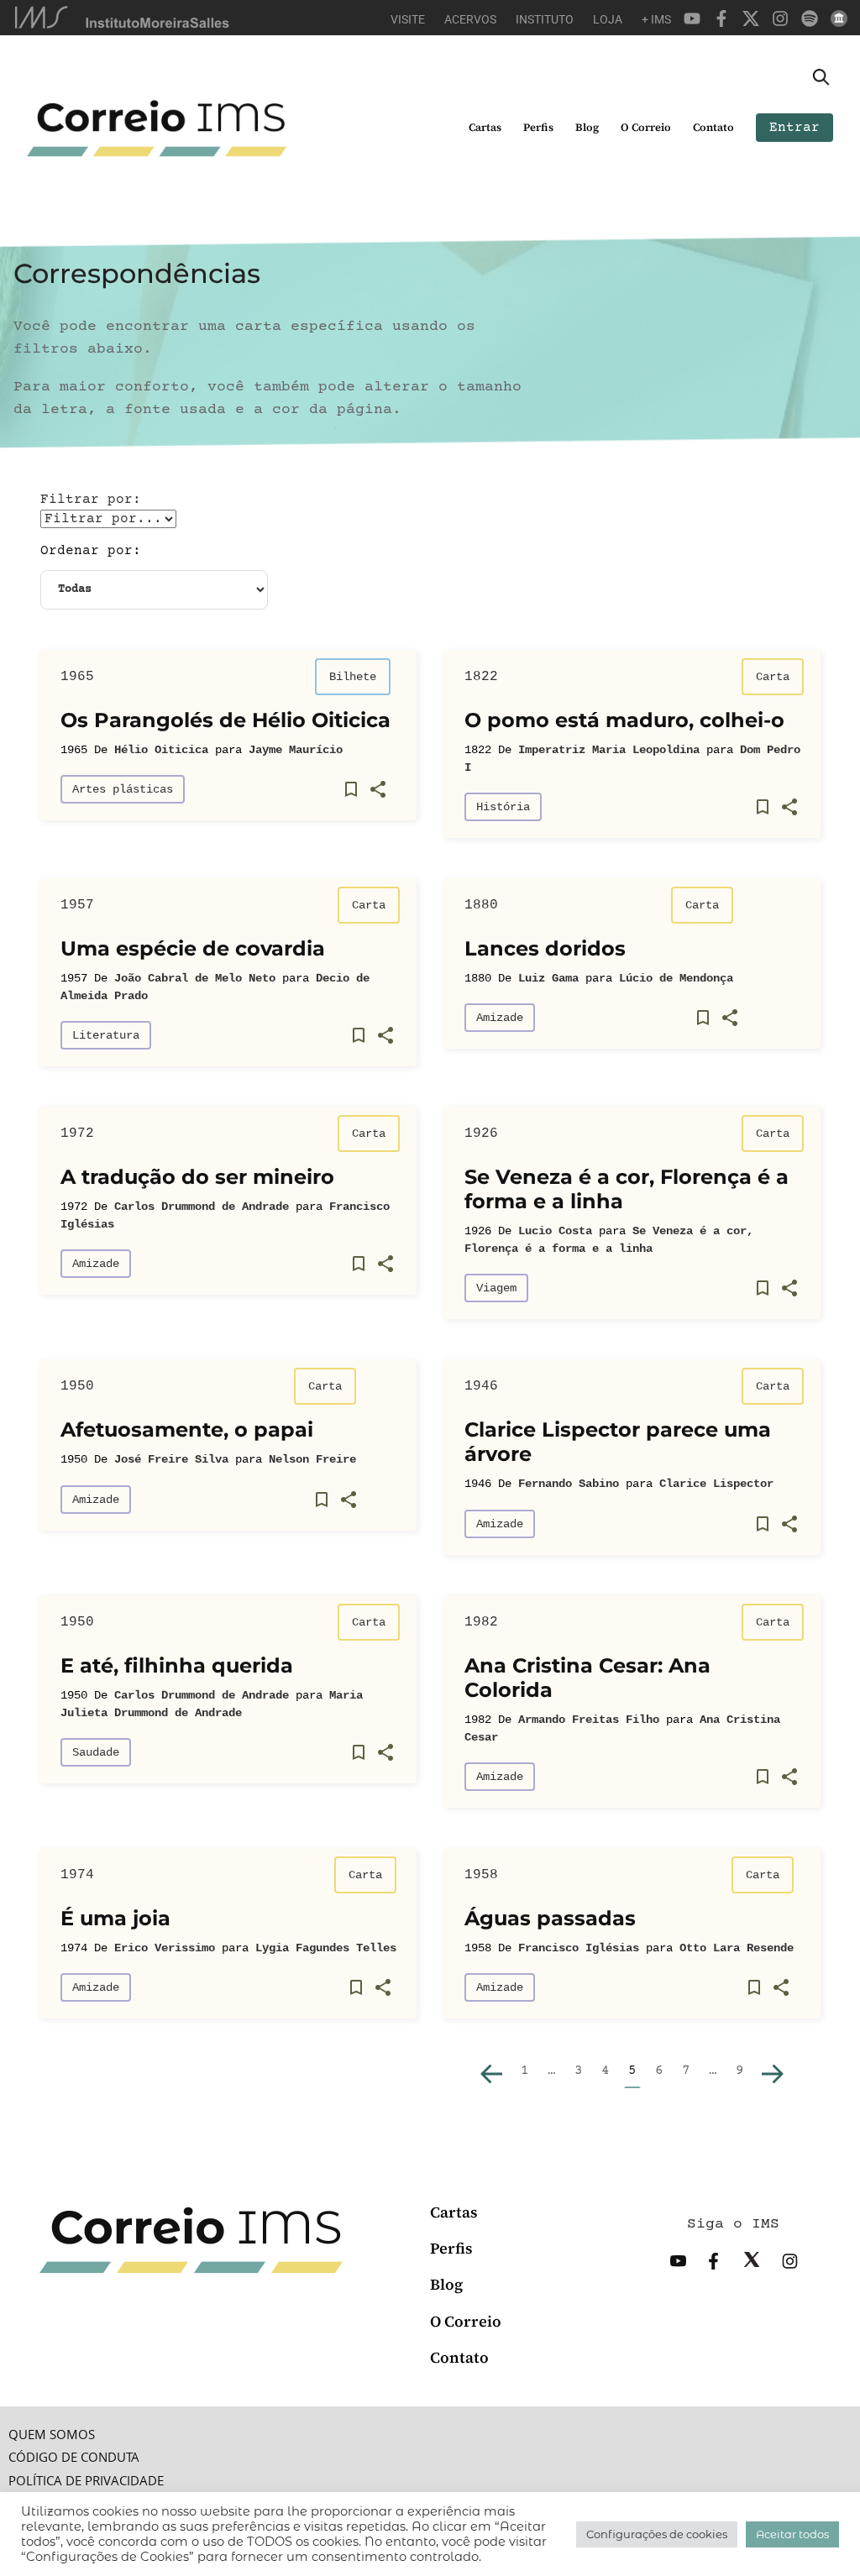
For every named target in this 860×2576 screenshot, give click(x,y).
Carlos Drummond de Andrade (202, 1207)
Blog (587, 127)
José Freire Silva (171, 1459)
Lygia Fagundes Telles (326, 1948)
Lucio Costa (555, 1231)
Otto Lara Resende (737, 1948)
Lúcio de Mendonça (676, 978)
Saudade (96, 1752)
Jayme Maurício (296, 750)
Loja (608, 19)
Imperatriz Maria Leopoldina (609, 750)
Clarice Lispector (716, 1484)
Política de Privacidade (86, 2481)
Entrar (794, 128)
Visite (408, 19)
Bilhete (353, 677)
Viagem (496, 1288)
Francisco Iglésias (579, 1948)
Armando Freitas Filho (589, 1720)
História (503, 807)
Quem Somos (52, 2435)
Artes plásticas (123, 789)
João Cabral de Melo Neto (195, 978)
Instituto (545, 19)
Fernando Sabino (569, 1484)
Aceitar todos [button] (792, 2534)
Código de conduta (74, 2457)
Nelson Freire (312, 1459)
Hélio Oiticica (161, 750)
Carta (773, 677)
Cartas (485, 127)
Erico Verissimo (165, 1948)
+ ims (656, 19)
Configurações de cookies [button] (657, 2534)
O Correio (646, 127)
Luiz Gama (548, 978)
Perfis (538, 127)
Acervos (470, 19)
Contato (713, 127)
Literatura (106, 1035)
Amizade (500, 1018)
